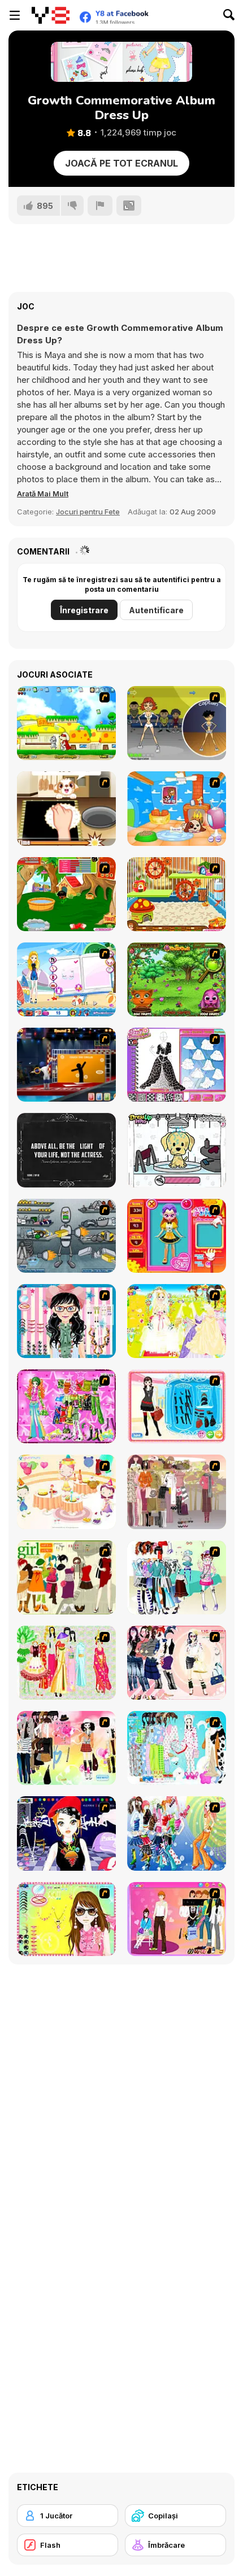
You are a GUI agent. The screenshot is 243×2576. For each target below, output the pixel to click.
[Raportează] (100, 206)
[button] (43, 494)
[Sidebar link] (15, 15)
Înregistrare (84, 610)
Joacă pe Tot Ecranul (121, 163)
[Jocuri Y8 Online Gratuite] (51, 15)
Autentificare (156, 610)
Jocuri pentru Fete (88, 512)
